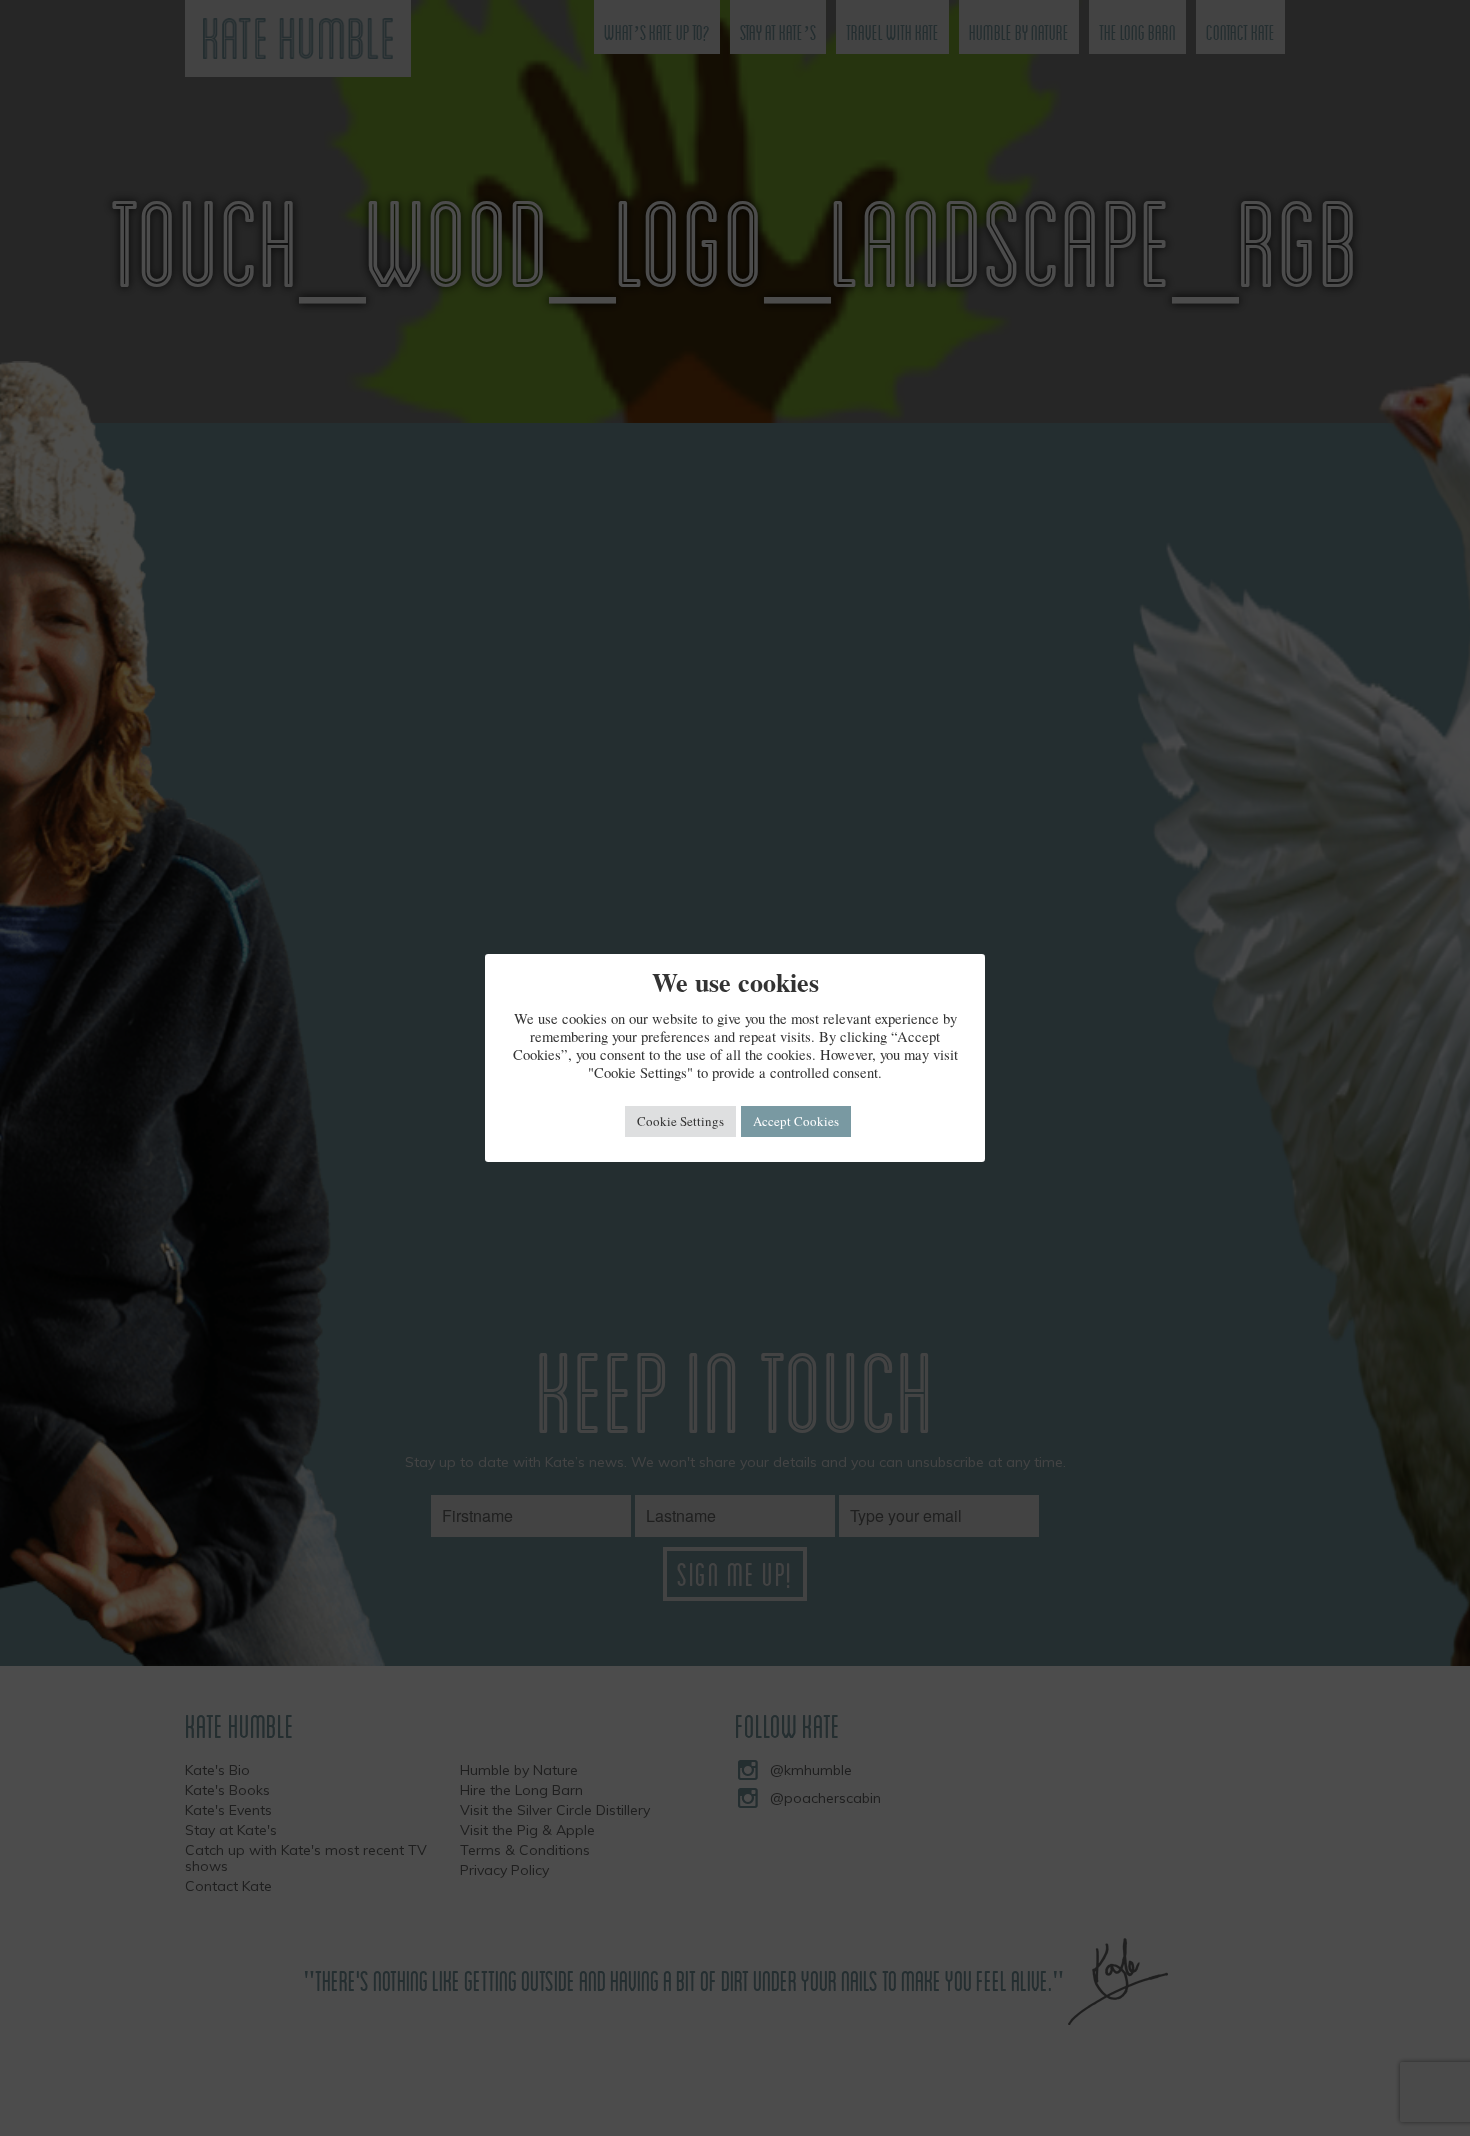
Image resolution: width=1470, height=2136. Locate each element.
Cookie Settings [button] (680, 1121)
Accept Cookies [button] (796, 1121)
